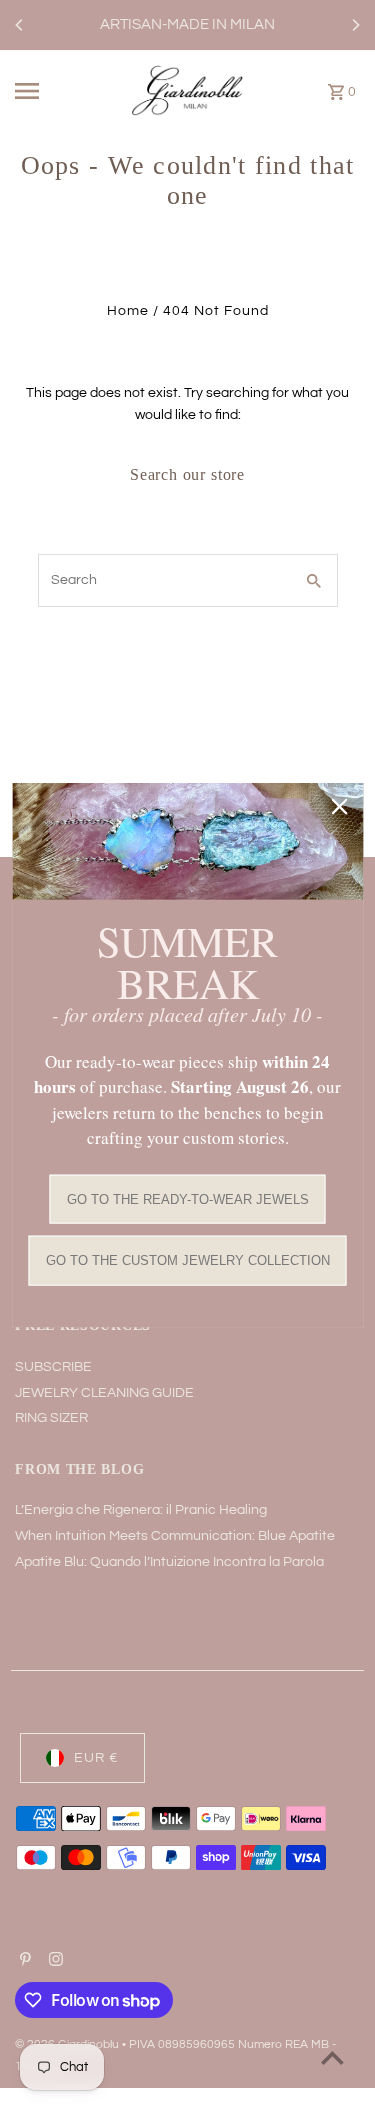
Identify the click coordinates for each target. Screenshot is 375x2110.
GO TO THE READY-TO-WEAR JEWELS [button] (188, 1198)
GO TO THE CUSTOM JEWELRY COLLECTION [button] (188, 1260)
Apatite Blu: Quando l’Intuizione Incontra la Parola (169, 1562)
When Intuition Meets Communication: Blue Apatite (175, 1536)
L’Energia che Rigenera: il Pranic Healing (141, 1510)
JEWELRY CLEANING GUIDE (104, 1393)
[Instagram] (53, 1962)
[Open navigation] (44, 91)
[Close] (339, 807)
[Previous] (20, 25)
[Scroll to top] (332, 2057)
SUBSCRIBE (53, 1367)
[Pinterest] (23, 1962)
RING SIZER (51, 1418)
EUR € (96, 1758)
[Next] (355, 25)
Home (128, 311)
